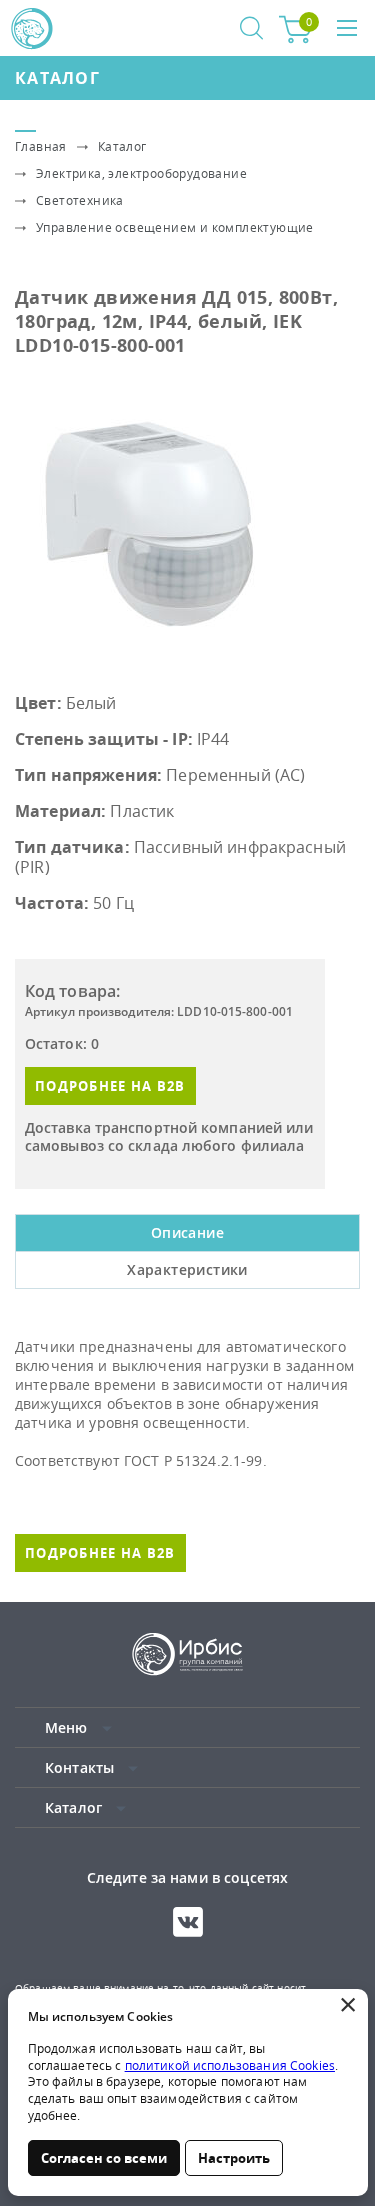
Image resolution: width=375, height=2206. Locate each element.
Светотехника (80, 200)
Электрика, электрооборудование (141, 173)
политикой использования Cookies (230, 2065)
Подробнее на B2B (110, 1086)
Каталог (57, 78)
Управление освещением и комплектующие (175, 227)
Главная (41, 146)
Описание (187, 1232)
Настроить (234, 2158)
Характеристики (187, 1269)
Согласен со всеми (104, 2158)
